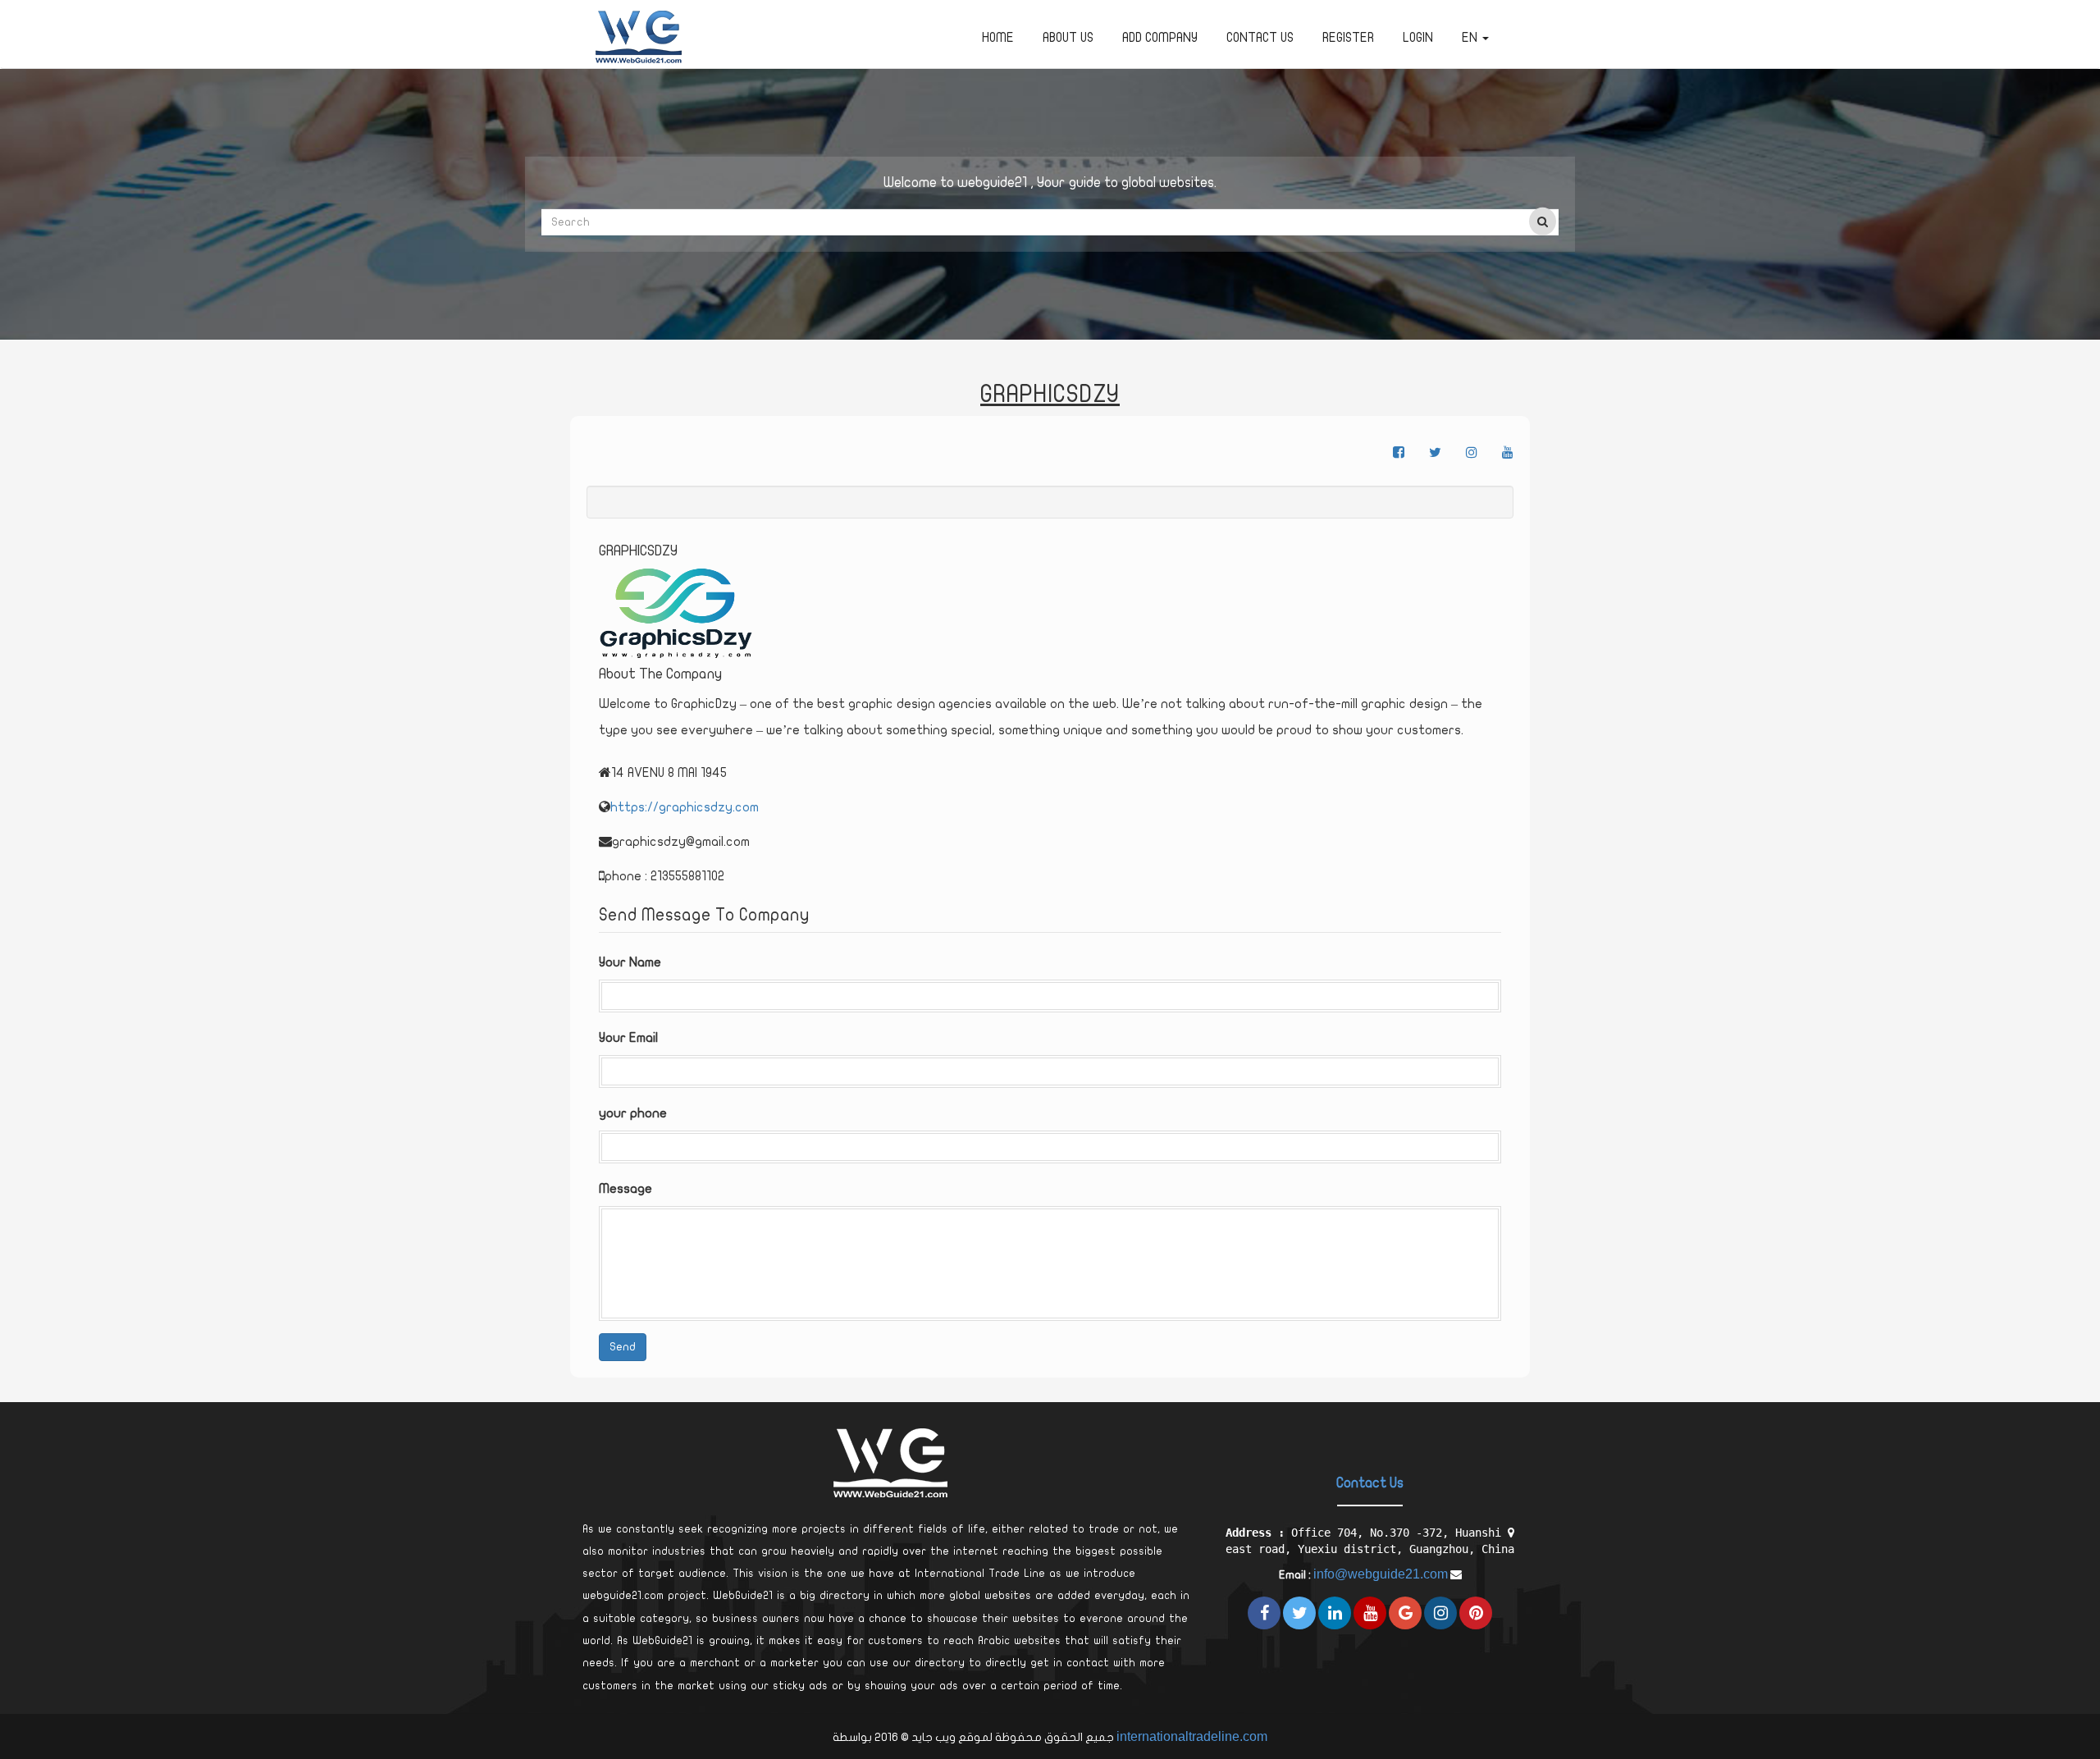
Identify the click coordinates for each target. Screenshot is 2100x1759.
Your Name (630, 962)
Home (998, 38)
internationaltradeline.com (1192, 1736)
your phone (633, 1113)
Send (623, 1347)
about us (1068, 38)
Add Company (1160, 38)
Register (1348, 38)
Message (625, 1189)
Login (1418, 38)
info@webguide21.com (1381, 1574)
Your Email (628, 1038)
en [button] (1471, 38)
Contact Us (1260, 38)
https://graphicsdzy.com (685, 807)
